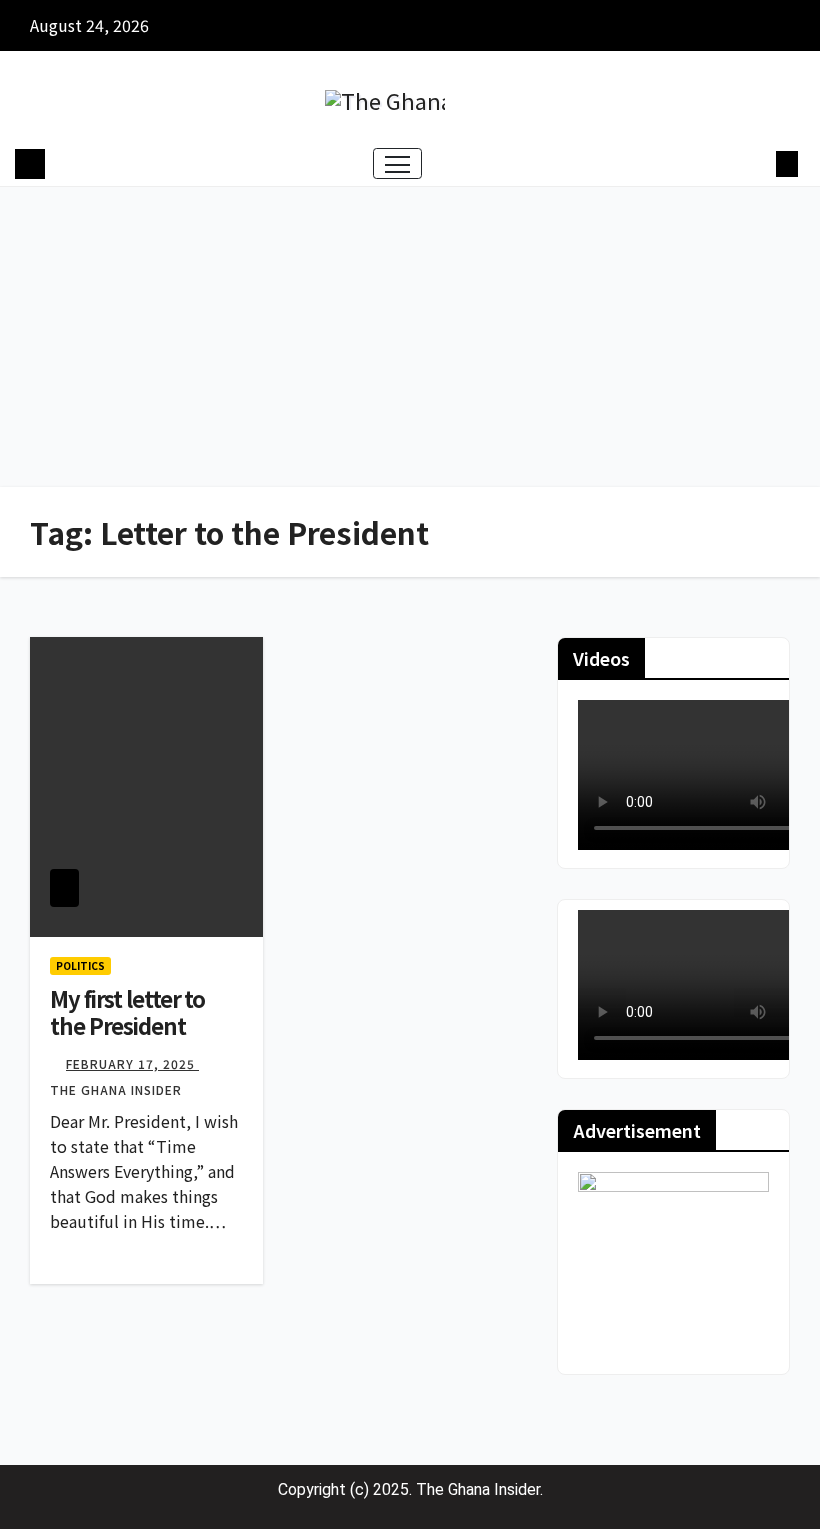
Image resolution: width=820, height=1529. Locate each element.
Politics (80, 965)
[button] (755, 164)
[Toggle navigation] (397, 163)
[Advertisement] (410, 337)
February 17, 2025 (132, 1063)
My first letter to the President (127, 1011)
